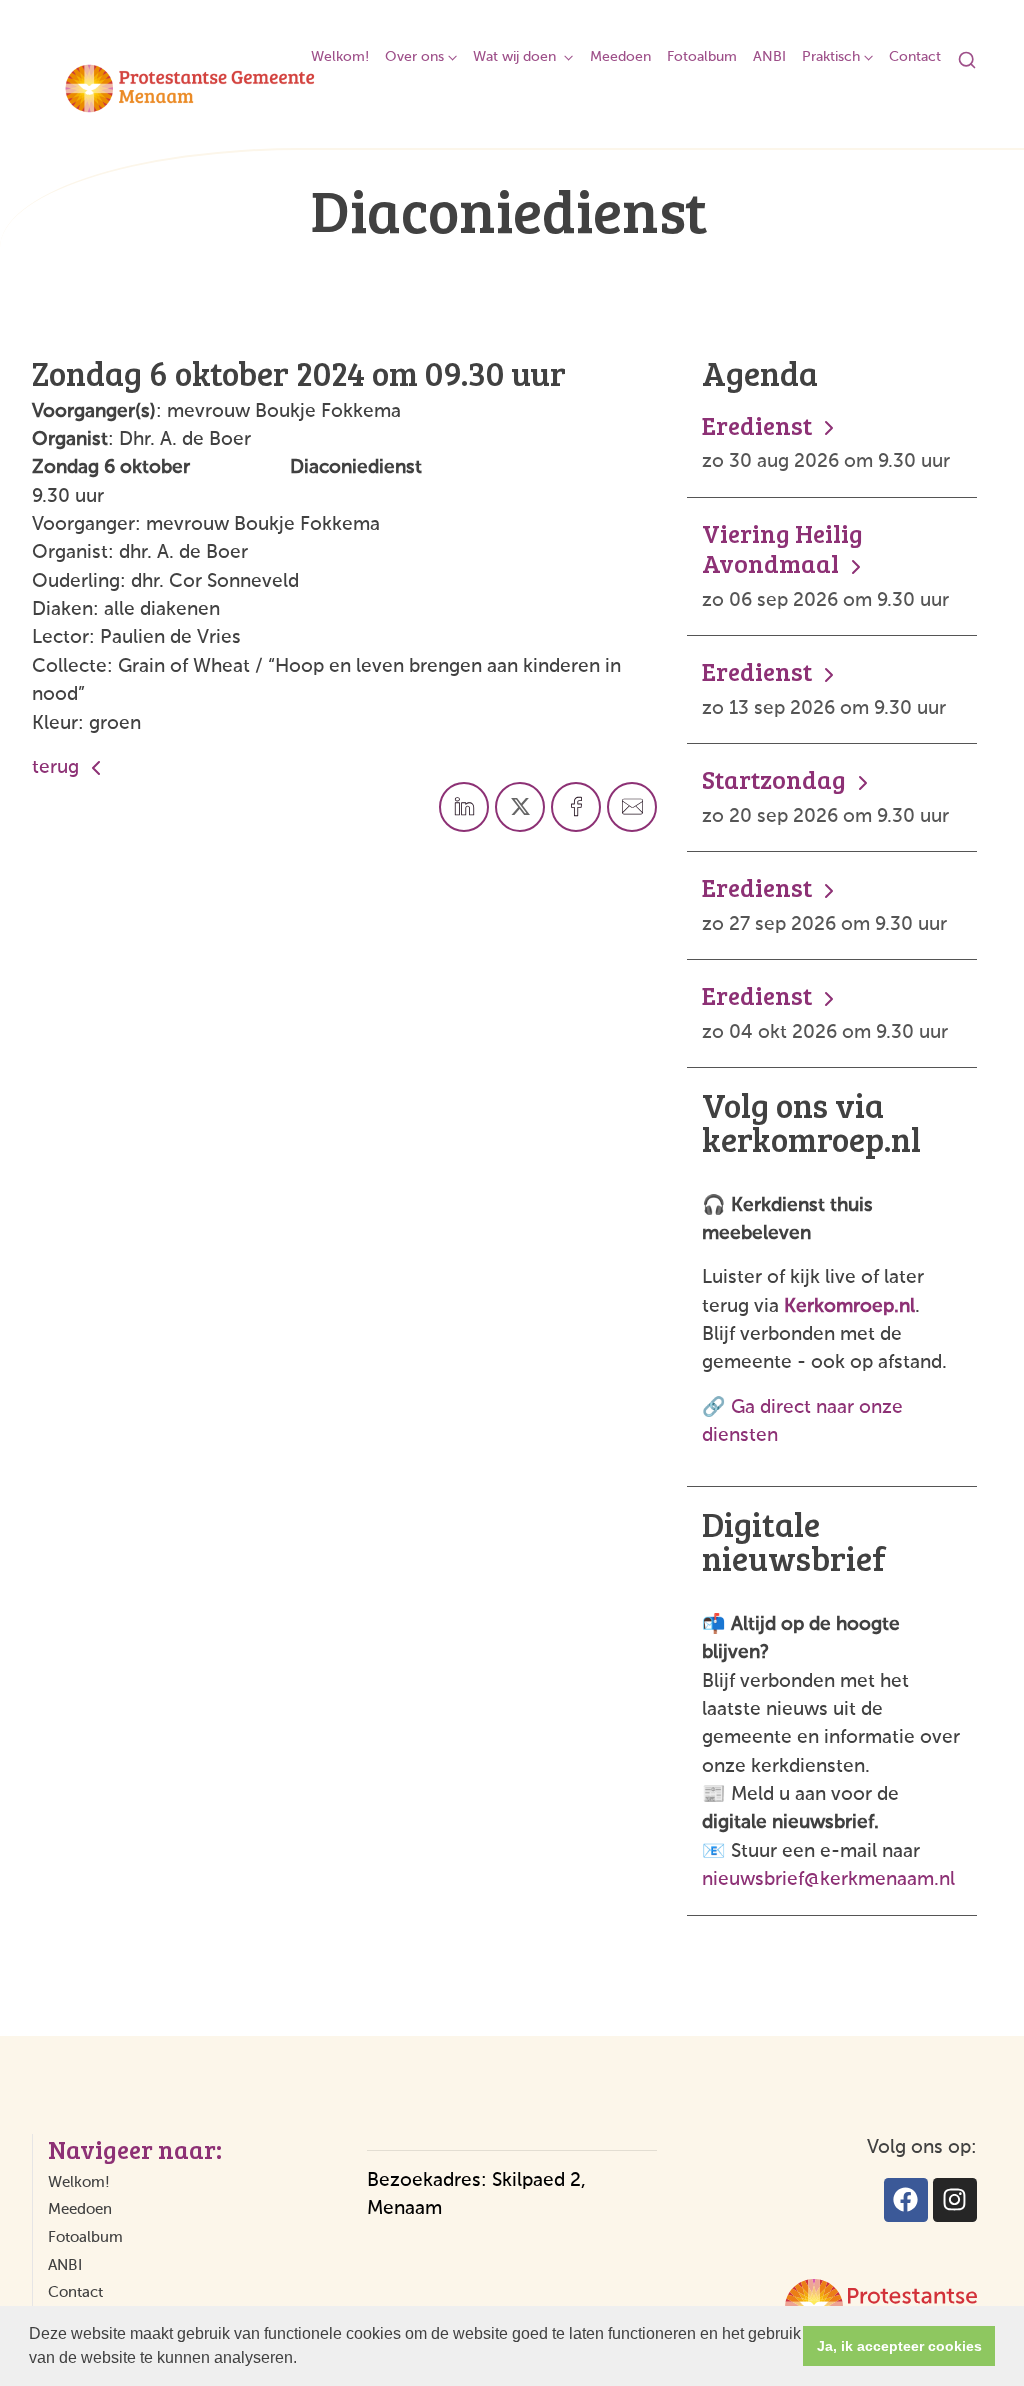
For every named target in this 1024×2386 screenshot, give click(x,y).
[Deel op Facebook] (576, 807)
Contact (915, 57)
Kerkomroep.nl (849, 1306)
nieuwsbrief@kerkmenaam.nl (828, 1879)
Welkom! (340, 57)
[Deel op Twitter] (520, 807)
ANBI (769, 57)
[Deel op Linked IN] (464, 807)
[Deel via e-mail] (632, 807)
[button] (304, 2360)
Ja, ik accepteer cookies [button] (899, 2346)
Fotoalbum (702, 57)
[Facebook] (906, 2200)
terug (58, 767)
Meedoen (620, 57)
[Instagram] (955, 2200)
